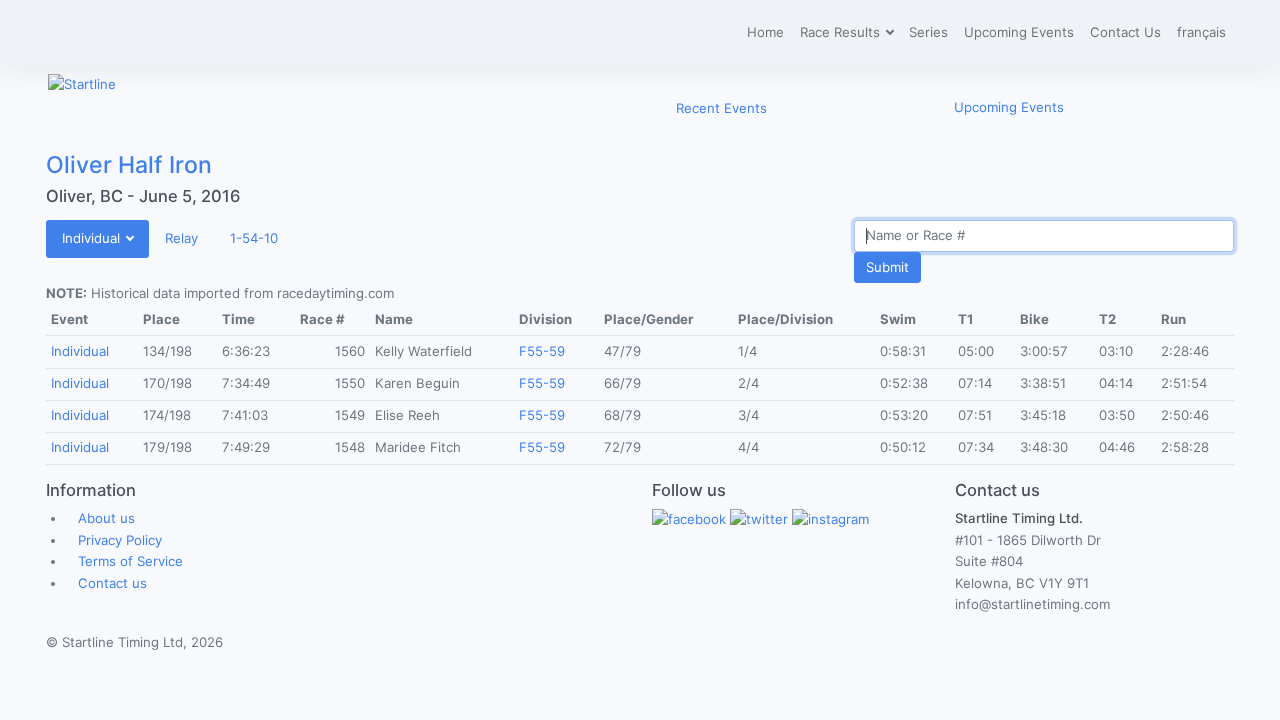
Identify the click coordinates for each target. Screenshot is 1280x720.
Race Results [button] (842, 32)
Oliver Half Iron (129, 165)
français (1201, 32)
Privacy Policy (120, 540)
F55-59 (542, 351)
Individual (80, 351)
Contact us (112, 583)
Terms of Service (130, 561)
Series (928, 32)
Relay (181, 238)
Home (765, 32)
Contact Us (1125, 32)
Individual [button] (93, 238)
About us (106, 518)
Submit (887, 267)
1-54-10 (254, 238)
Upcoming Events (1019, 32)
